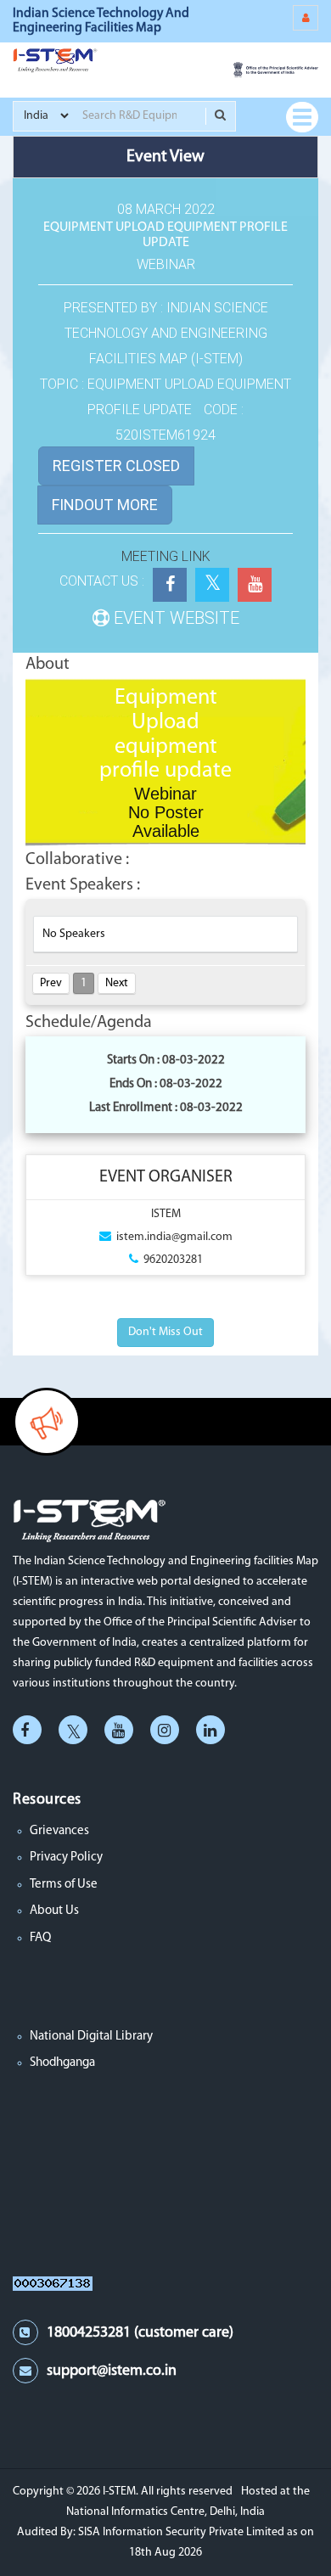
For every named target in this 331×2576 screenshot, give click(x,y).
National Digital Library (91, 2037)
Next (117, 983)
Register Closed (116, 466)
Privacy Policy (66, 1858)
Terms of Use (64, 1885)
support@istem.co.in (112, 2371)
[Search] (220, 116)
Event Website (174, 618)
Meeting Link (166, 556)
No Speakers (74, 934)
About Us (54, 1911)
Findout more (105, 505)
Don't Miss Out (165, 1332)
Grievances (59, 1831)
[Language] (306, 18)
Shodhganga (62, 2063)
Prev (51, 983)
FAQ (40, 1938)
